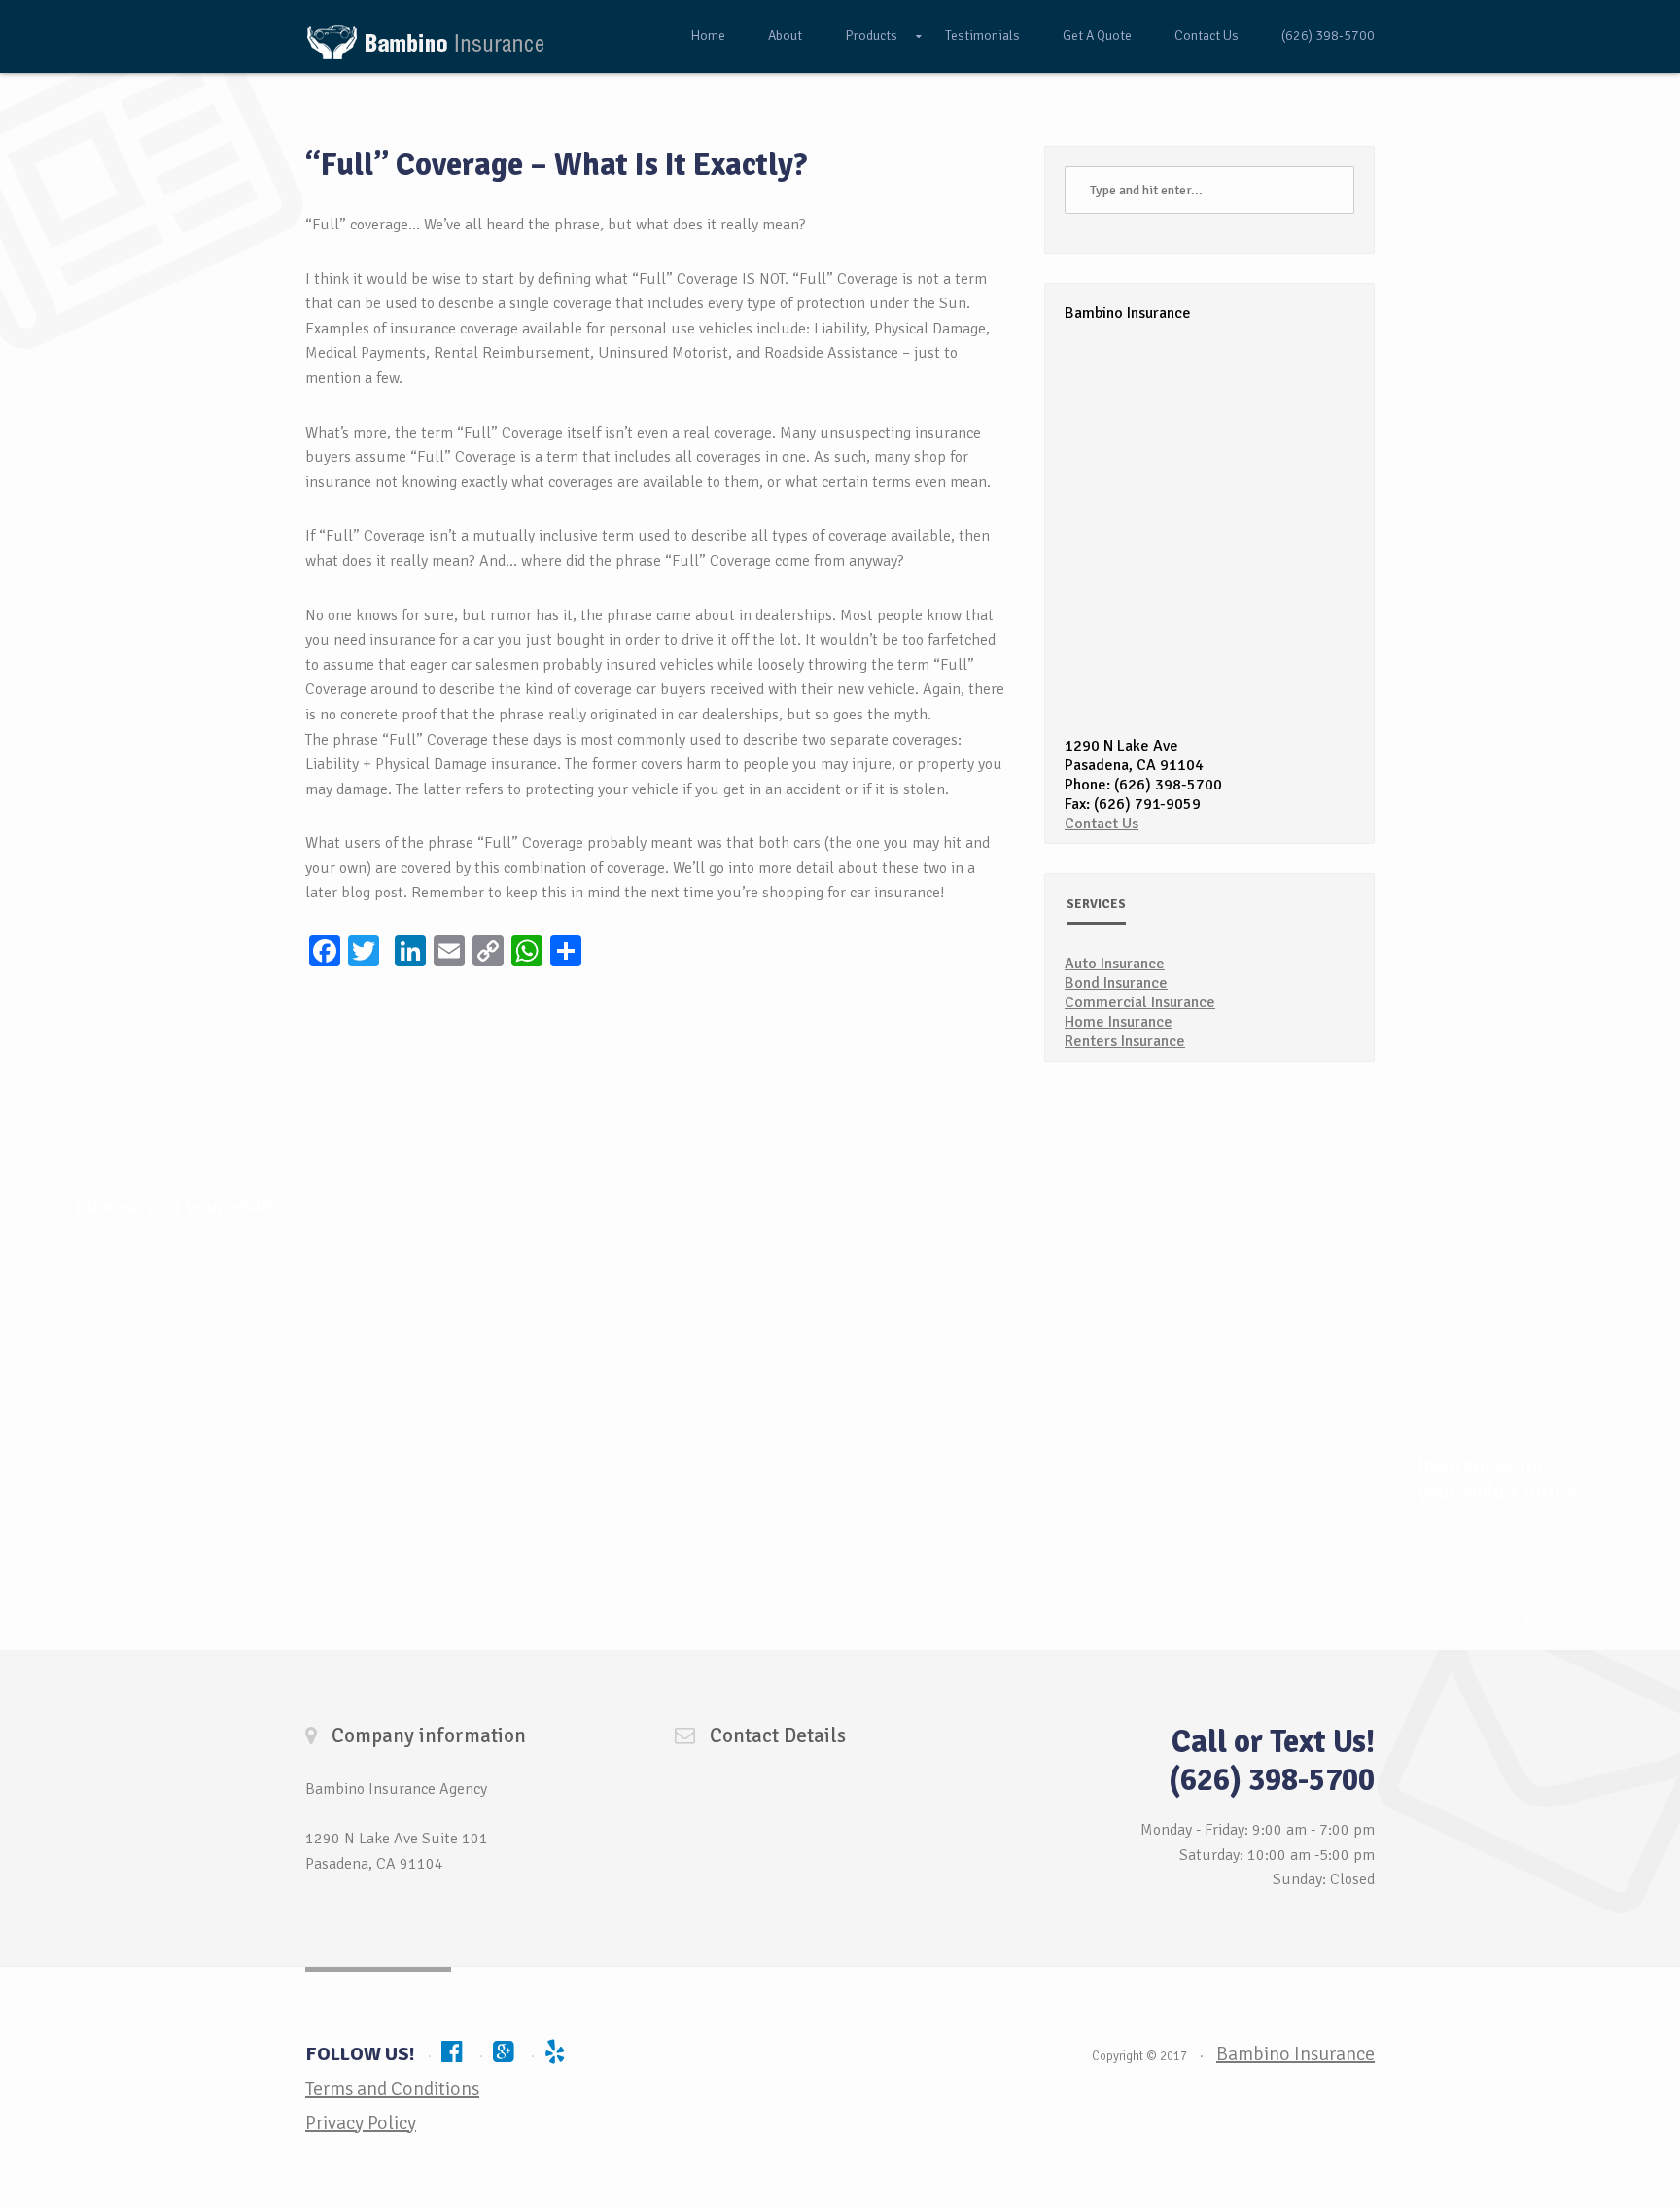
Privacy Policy (361, 2123)
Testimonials (982, 35)
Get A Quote (1097, 35)
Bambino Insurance (1295, 2054)
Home (708, 35)
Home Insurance (1119, 1022)
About (785, 35)
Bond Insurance (1116, 983)
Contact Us (1207, 35)
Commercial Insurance (1140, 1002)
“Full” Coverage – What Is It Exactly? (557, 165)
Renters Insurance (1125, 1041)
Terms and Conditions (392, 2089)
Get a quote (1477, 1616)
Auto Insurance (1115, 964)
